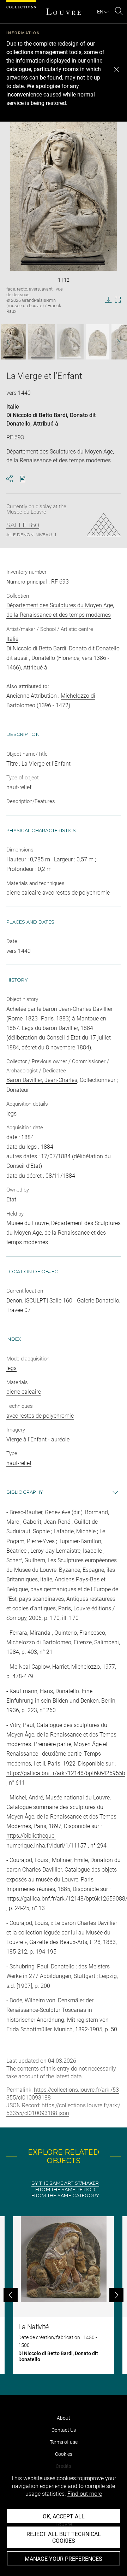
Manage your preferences (64, 2559)
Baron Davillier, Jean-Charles (42, 1080)
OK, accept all (64, 2516)
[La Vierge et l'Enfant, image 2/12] (42, 342)
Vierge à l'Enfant (26, 1439)
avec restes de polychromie (40, 1416)
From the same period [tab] (65, 2189)
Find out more (85, 2494)
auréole (60, 1439)
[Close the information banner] (116, 69)
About (64, 2418)
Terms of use (64, 2442)
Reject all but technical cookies (64, 2537)
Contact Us (64, 2430)
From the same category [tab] (65, 2196)
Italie (13, 407)
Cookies (64, 2454)
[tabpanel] (64, 2295)
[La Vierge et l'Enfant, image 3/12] (70, 342)
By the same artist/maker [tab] (65, 2183)
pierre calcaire (24, 1392)
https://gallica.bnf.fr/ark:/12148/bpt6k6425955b (66, 1773)
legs (11, 1368)
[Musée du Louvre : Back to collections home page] (64, 12)
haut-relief (19, 1463)
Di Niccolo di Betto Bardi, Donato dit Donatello (63, 648)
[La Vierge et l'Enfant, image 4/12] (98, 342)
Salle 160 (23, 525)
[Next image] (116, 342)
